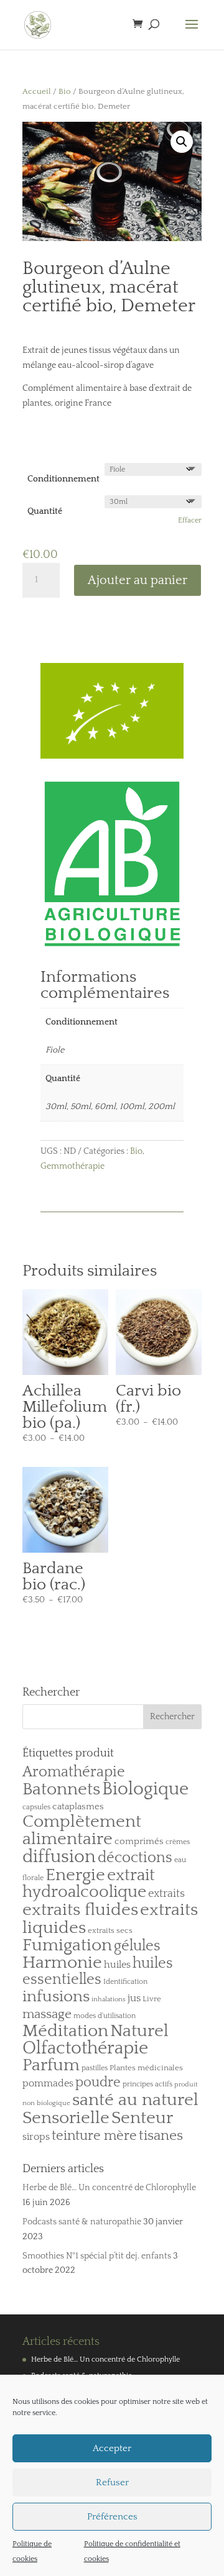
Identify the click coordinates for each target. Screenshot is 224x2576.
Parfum (51, 2065)
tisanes (161, 2136)
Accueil (37, 91)
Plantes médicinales (146, 2068)
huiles (117, 1965)
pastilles (95, 2068)
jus (134, 1998)
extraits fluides (80, 1910)
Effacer (190, 520)
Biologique (145, 1789)
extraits (166, 1894)
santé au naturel (135, 2100)
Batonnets (61, 1789)
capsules (36, 1807)
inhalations (109, 1999)
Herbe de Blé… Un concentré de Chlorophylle (109, 2188)
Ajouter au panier (138, 580)
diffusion (59, 1857)
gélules (137, 1946)
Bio (65, 91)
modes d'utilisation (105, 2016)
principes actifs (147, 2084)
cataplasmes (78, 1806)
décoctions (135, 1858)
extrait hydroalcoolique (89, 1884)
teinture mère (94, 2136)
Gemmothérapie (72, 1166)
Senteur (142, 2118)
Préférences (112, 2517)
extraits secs (110, 1930)
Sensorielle (66, 2118)
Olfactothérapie (85, 2048)
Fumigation (67, 1945)
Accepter (112, 2448)
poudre (98, 2083)
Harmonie (62, 1963)
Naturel (139, 2031)
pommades (48, 2083)
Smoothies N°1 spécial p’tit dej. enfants (97, 2256)
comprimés (139, 1841)
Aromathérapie (74, 1772)
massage (47, 2014)
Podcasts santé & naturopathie (82, 2222)
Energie (75, 1875)
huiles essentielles (98, 1972)
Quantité (45, 511)
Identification (125, 1982)
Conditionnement (63, 479)
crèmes (178, 1842)
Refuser (112, 2482)
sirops (36, 2137)
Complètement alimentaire (82, 1830)
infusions (56, 1997)
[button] (182, 142)
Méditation (65, 2031)
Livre (152, 1999)
